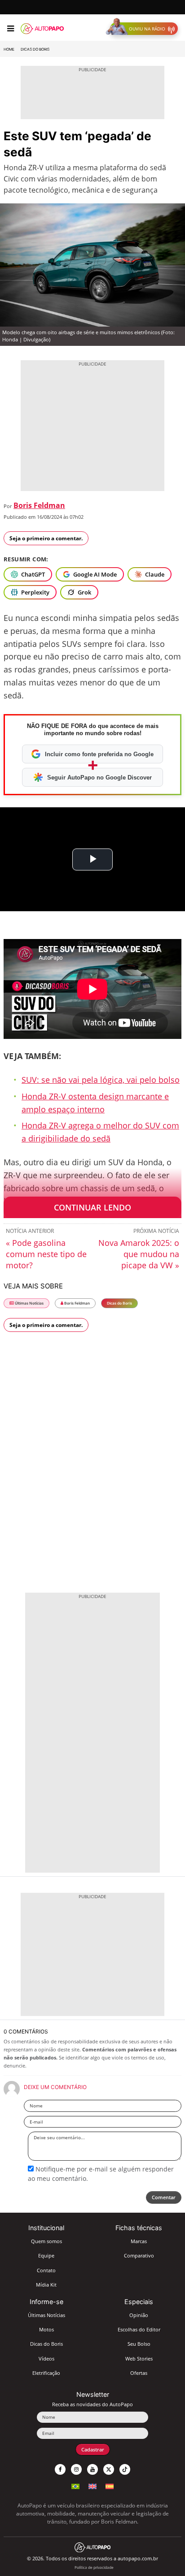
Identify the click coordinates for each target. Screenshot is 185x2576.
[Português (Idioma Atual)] (75, 2485)
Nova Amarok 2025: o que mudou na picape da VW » (139, 1254)
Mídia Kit (46, 2285)
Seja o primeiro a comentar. (46, 538)
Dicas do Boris (35, 49)
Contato (46, 2270)
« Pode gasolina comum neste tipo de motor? (46, 1254)
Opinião (139, 2315)
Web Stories (139, 2358)
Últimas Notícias (29, 1303)
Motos (46, 2329)
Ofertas (139, 2373)
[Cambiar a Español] (110, 2485)
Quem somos (46, 2241)
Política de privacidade (94, 2567)
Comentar (164, 2197)
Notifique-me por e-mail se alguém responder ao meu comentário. (101, 2173)
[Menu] (11, 29)
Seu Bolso (139, 2344)
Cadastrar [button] (93, 2449)
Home (9, 49)
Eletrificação (46, 2373)
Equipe (46, 2255)
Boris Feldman (39, 505)
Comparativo (139, 2255)
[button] (144, 29)
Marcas (139, 2241)
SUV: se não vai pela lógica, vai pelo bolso (101, 1080)
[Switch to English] (92, 2485)
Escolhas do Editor (139, 2329)
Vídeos (46, 2358)
